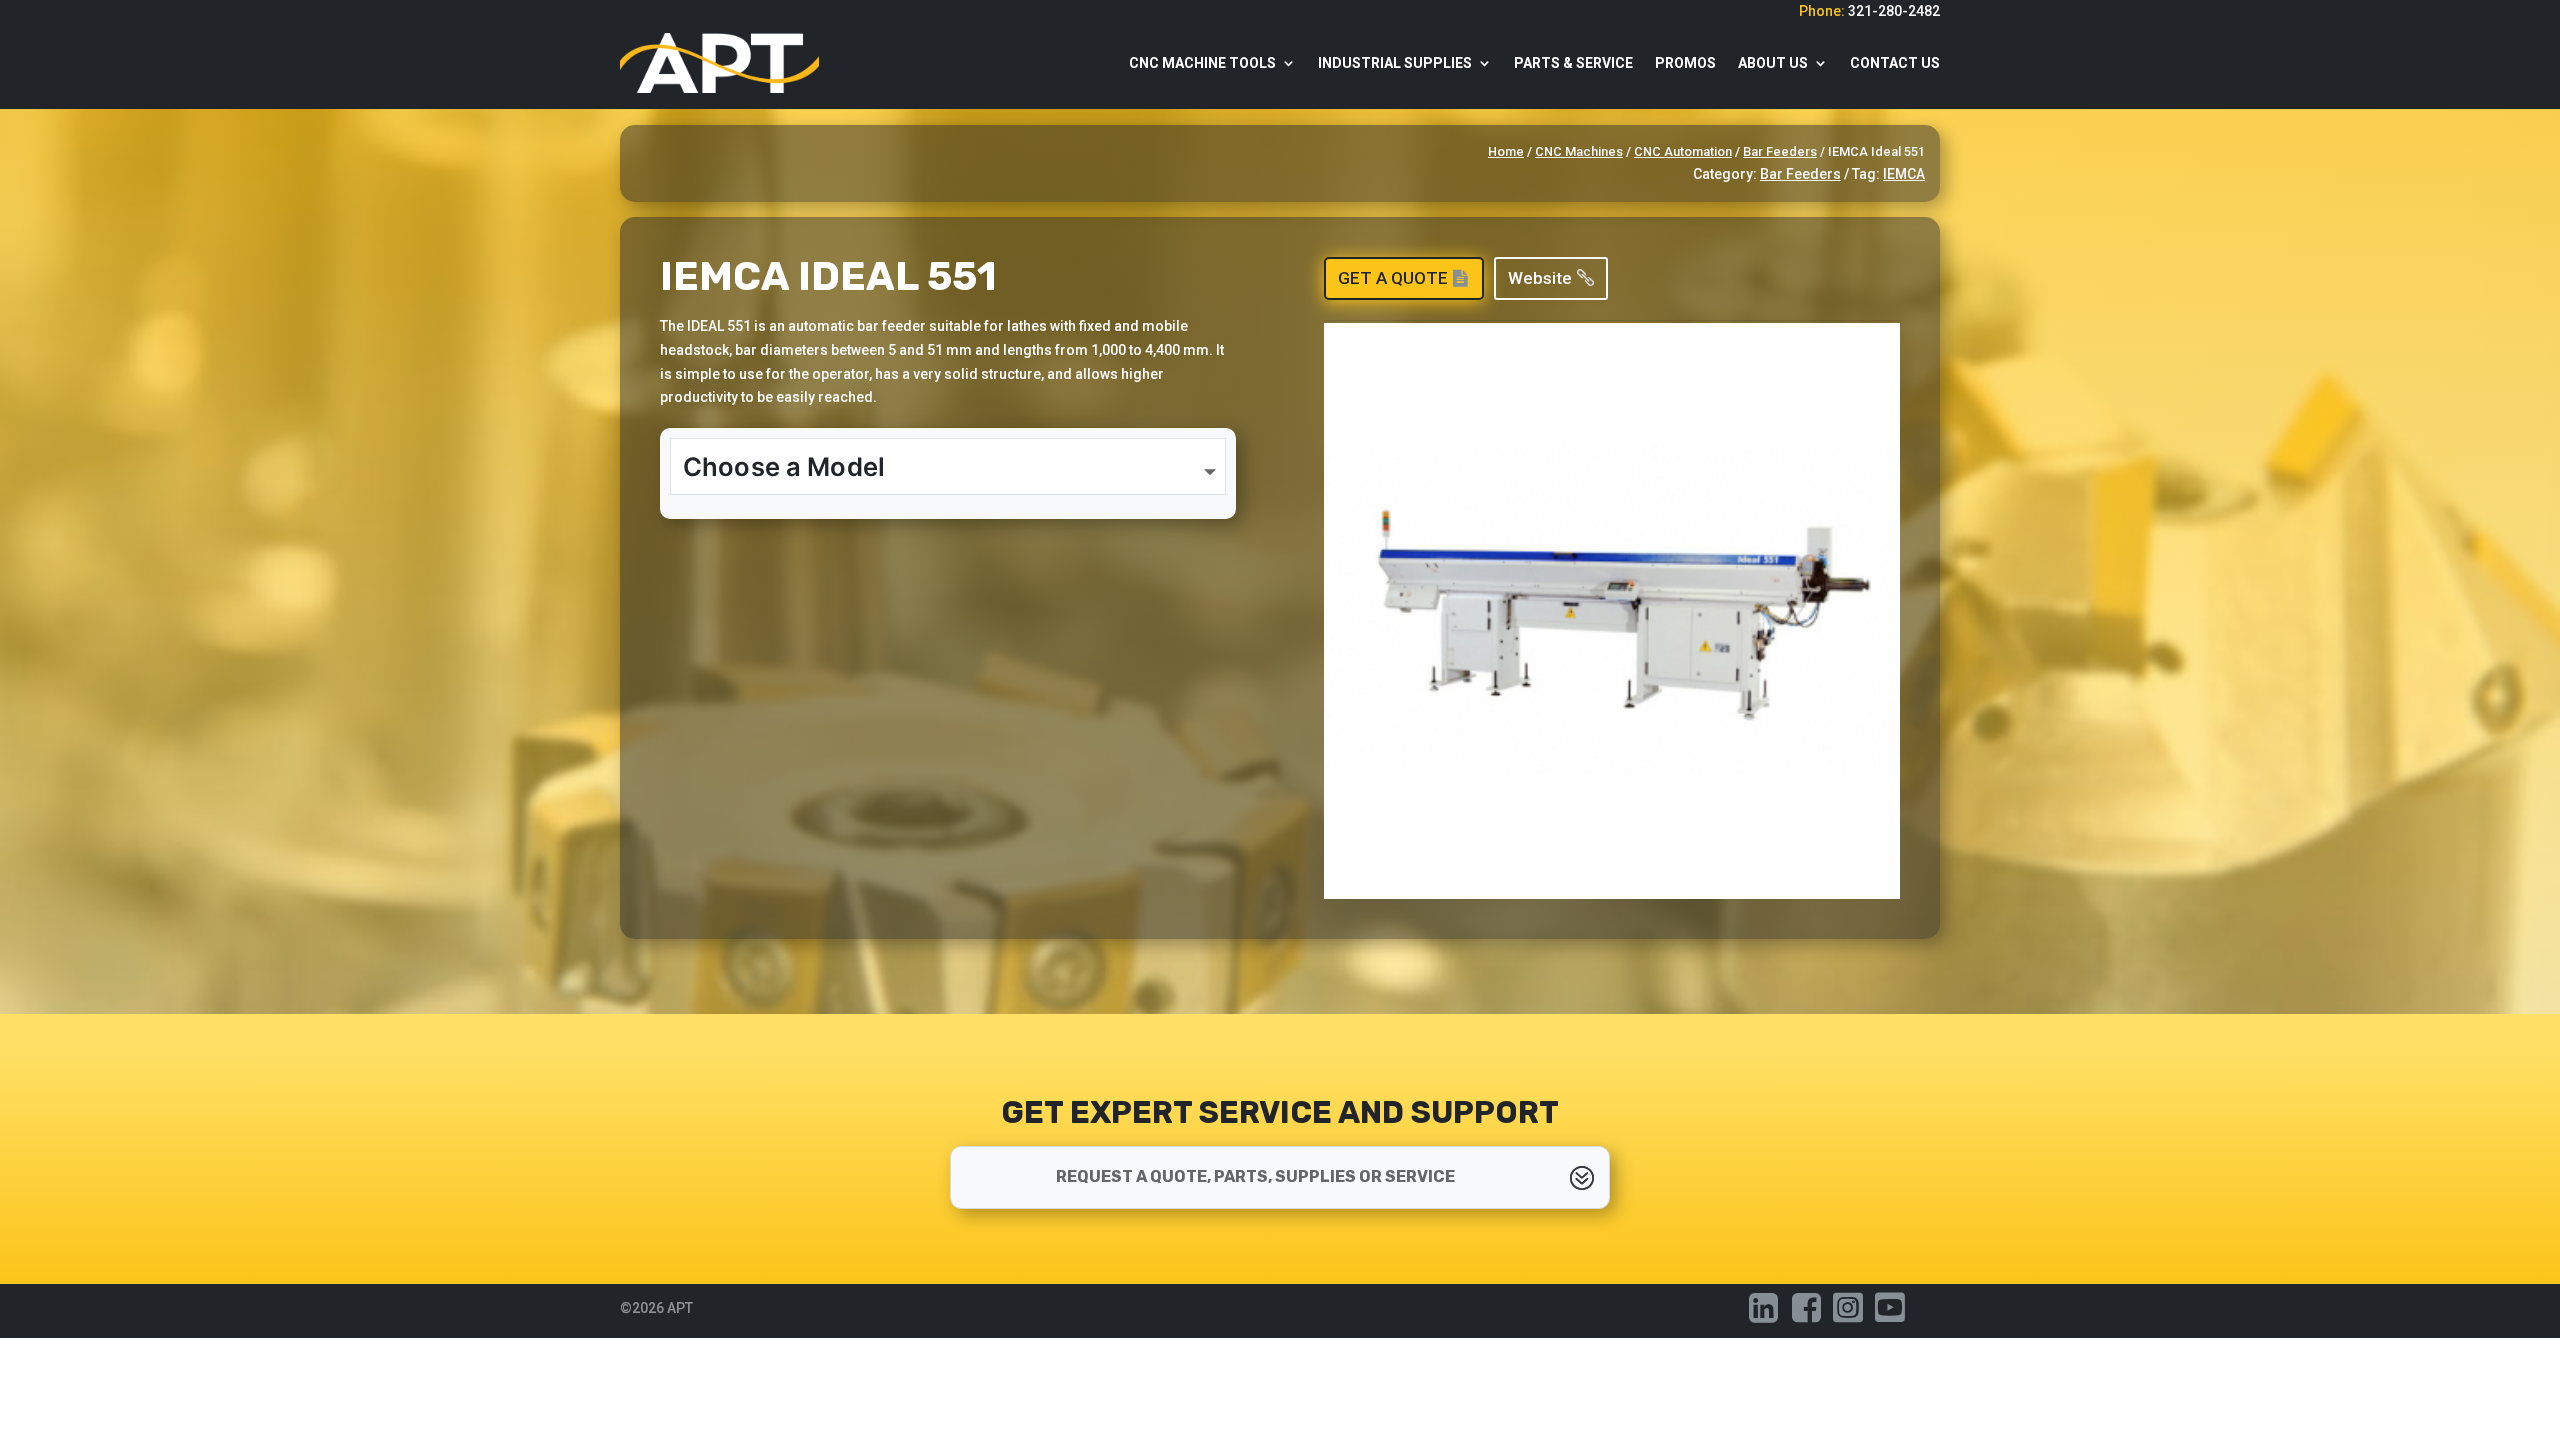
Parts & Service (1573, 63)
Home (1506, 151)
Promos (1685, 63)
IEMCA (1904, 174)
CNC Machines (1579, 151)
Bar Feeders (1780, 151)
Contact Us (1895, 63)
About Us (1773, 63)
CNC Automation (1683, 151)
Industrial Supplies (1395, 63)
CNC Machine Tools (1202, 63)
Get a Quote (1393, 278)
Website (1540, 278)
